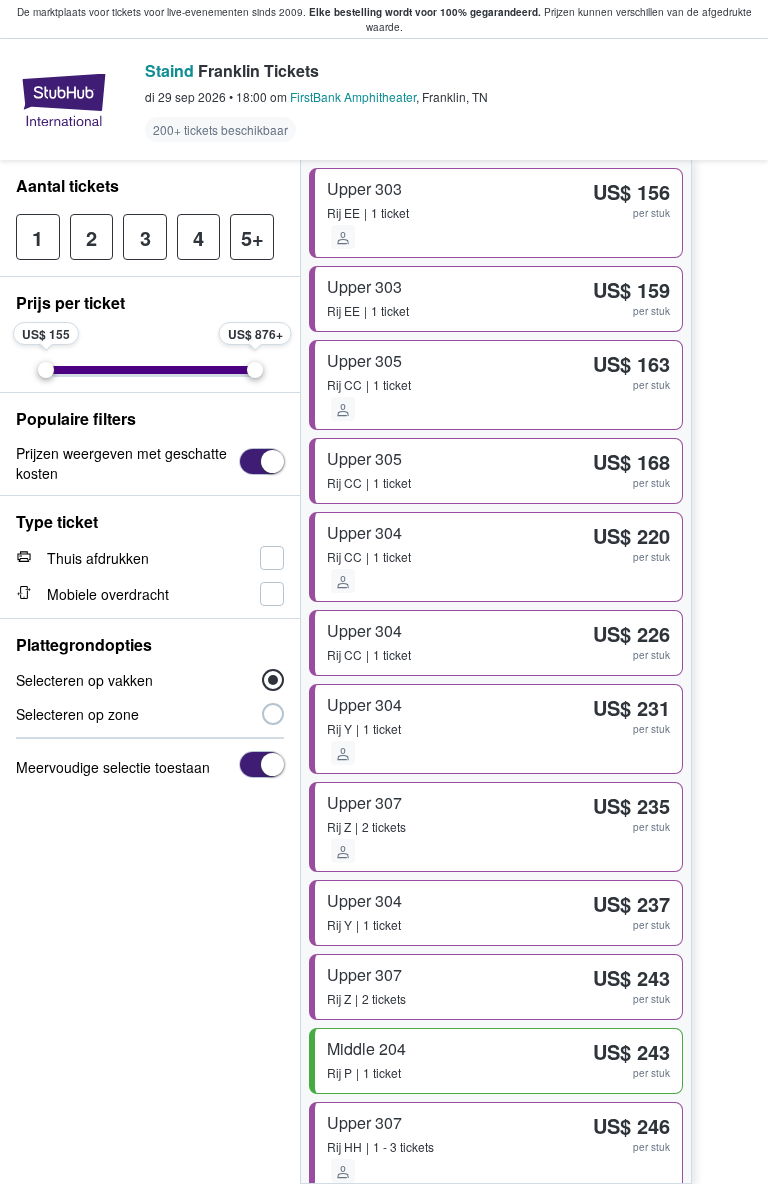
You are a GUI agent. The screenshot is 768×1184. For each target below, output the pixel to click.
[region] (730, 672)
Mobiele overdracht (108, 594)
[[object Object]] (261, 461)
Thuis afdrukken (98, 558)
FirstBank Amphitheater (353, 96)
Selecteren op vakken (84, 680)
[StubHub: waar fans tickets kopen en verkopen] (64, 100)
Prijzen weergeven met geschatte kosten (121, 463)
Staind (169, 70)
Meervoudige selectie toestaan (113, 767)
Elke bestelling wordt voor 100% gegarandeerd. (425, 12)
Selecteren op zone (77, 714)
